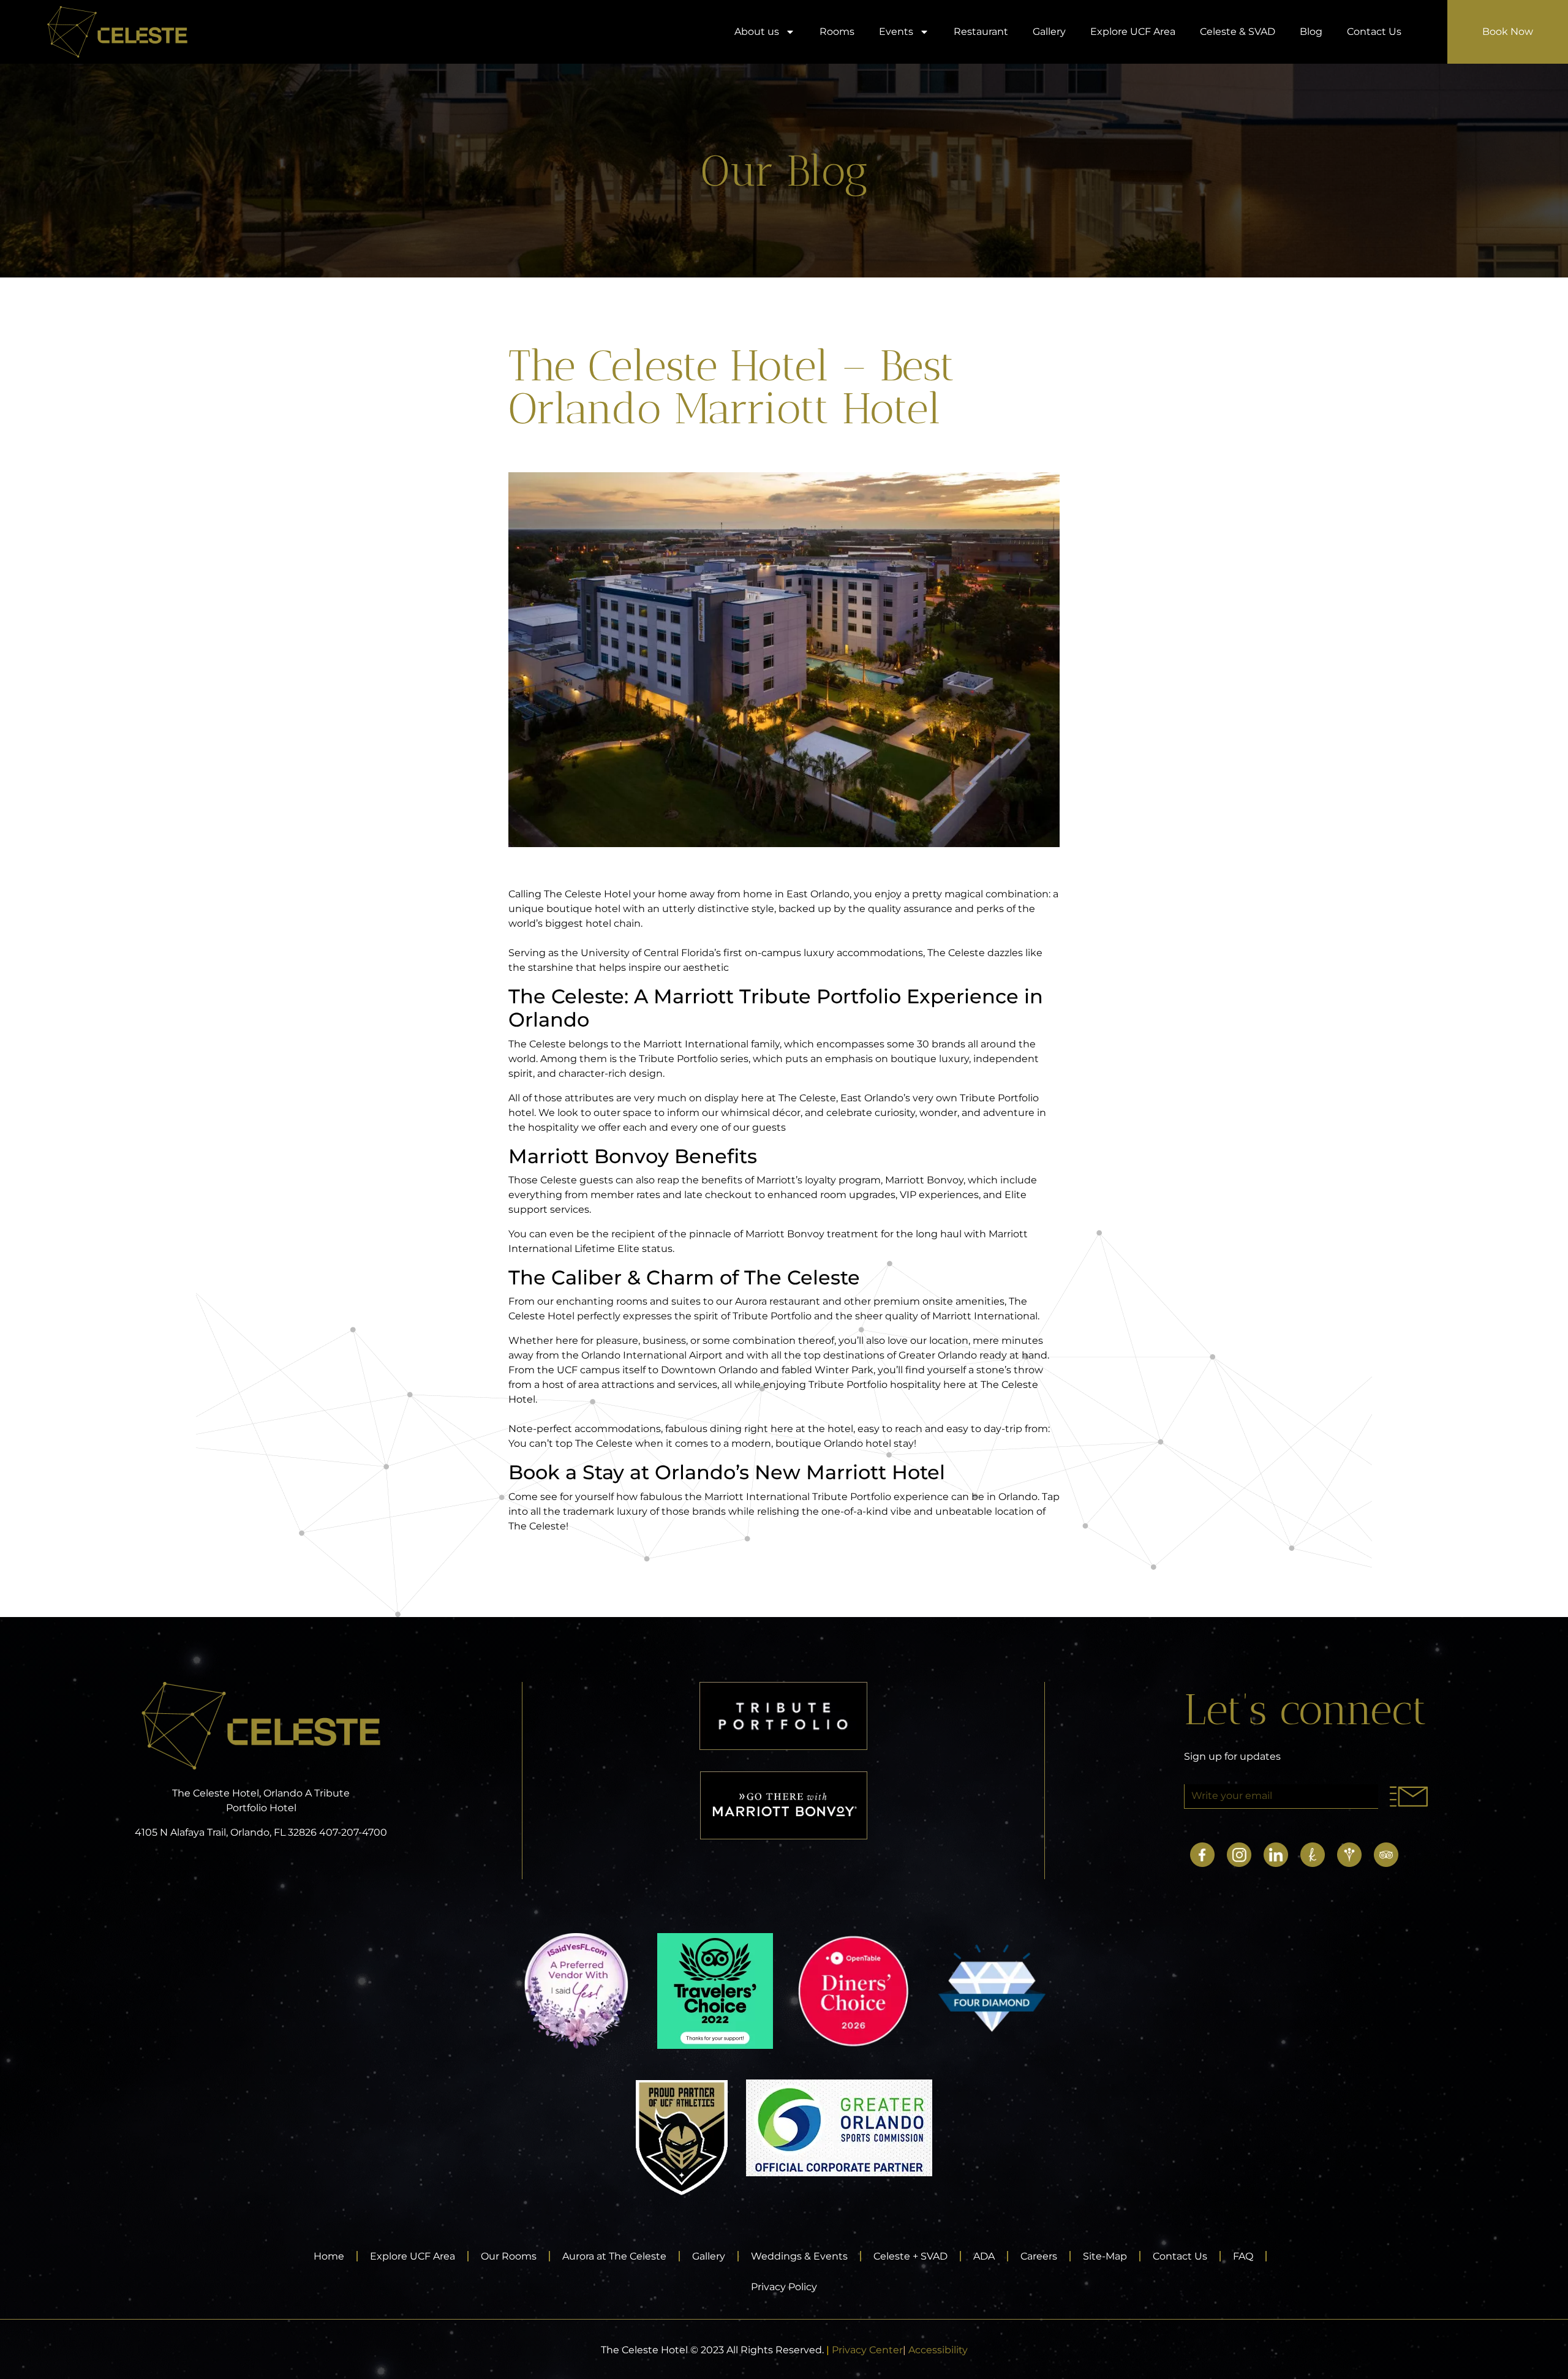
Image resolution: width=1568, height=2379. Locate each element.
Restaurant (981, 32)
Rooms (837, 32)
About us (757, 32)
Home (329, 2256)
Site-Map (1105, 2256)
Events (896, 32)
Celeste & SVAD (1238, 32)
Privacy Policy (784, 2287)
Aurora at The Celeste (614, 2256)
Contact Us (1374, 32)
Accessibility (938, 2350)
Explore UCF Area (1133, 32)
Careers (1039, 2256)
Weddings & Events (799, 2256)
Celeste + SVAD (910, 2256)
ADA (984, 2256)
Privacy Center (867, 2350)
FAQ (1243, 2256)
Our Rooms (509, 2256)
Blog (1311, 32)
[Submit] (1408, 1797)
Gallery (1049, 32)
